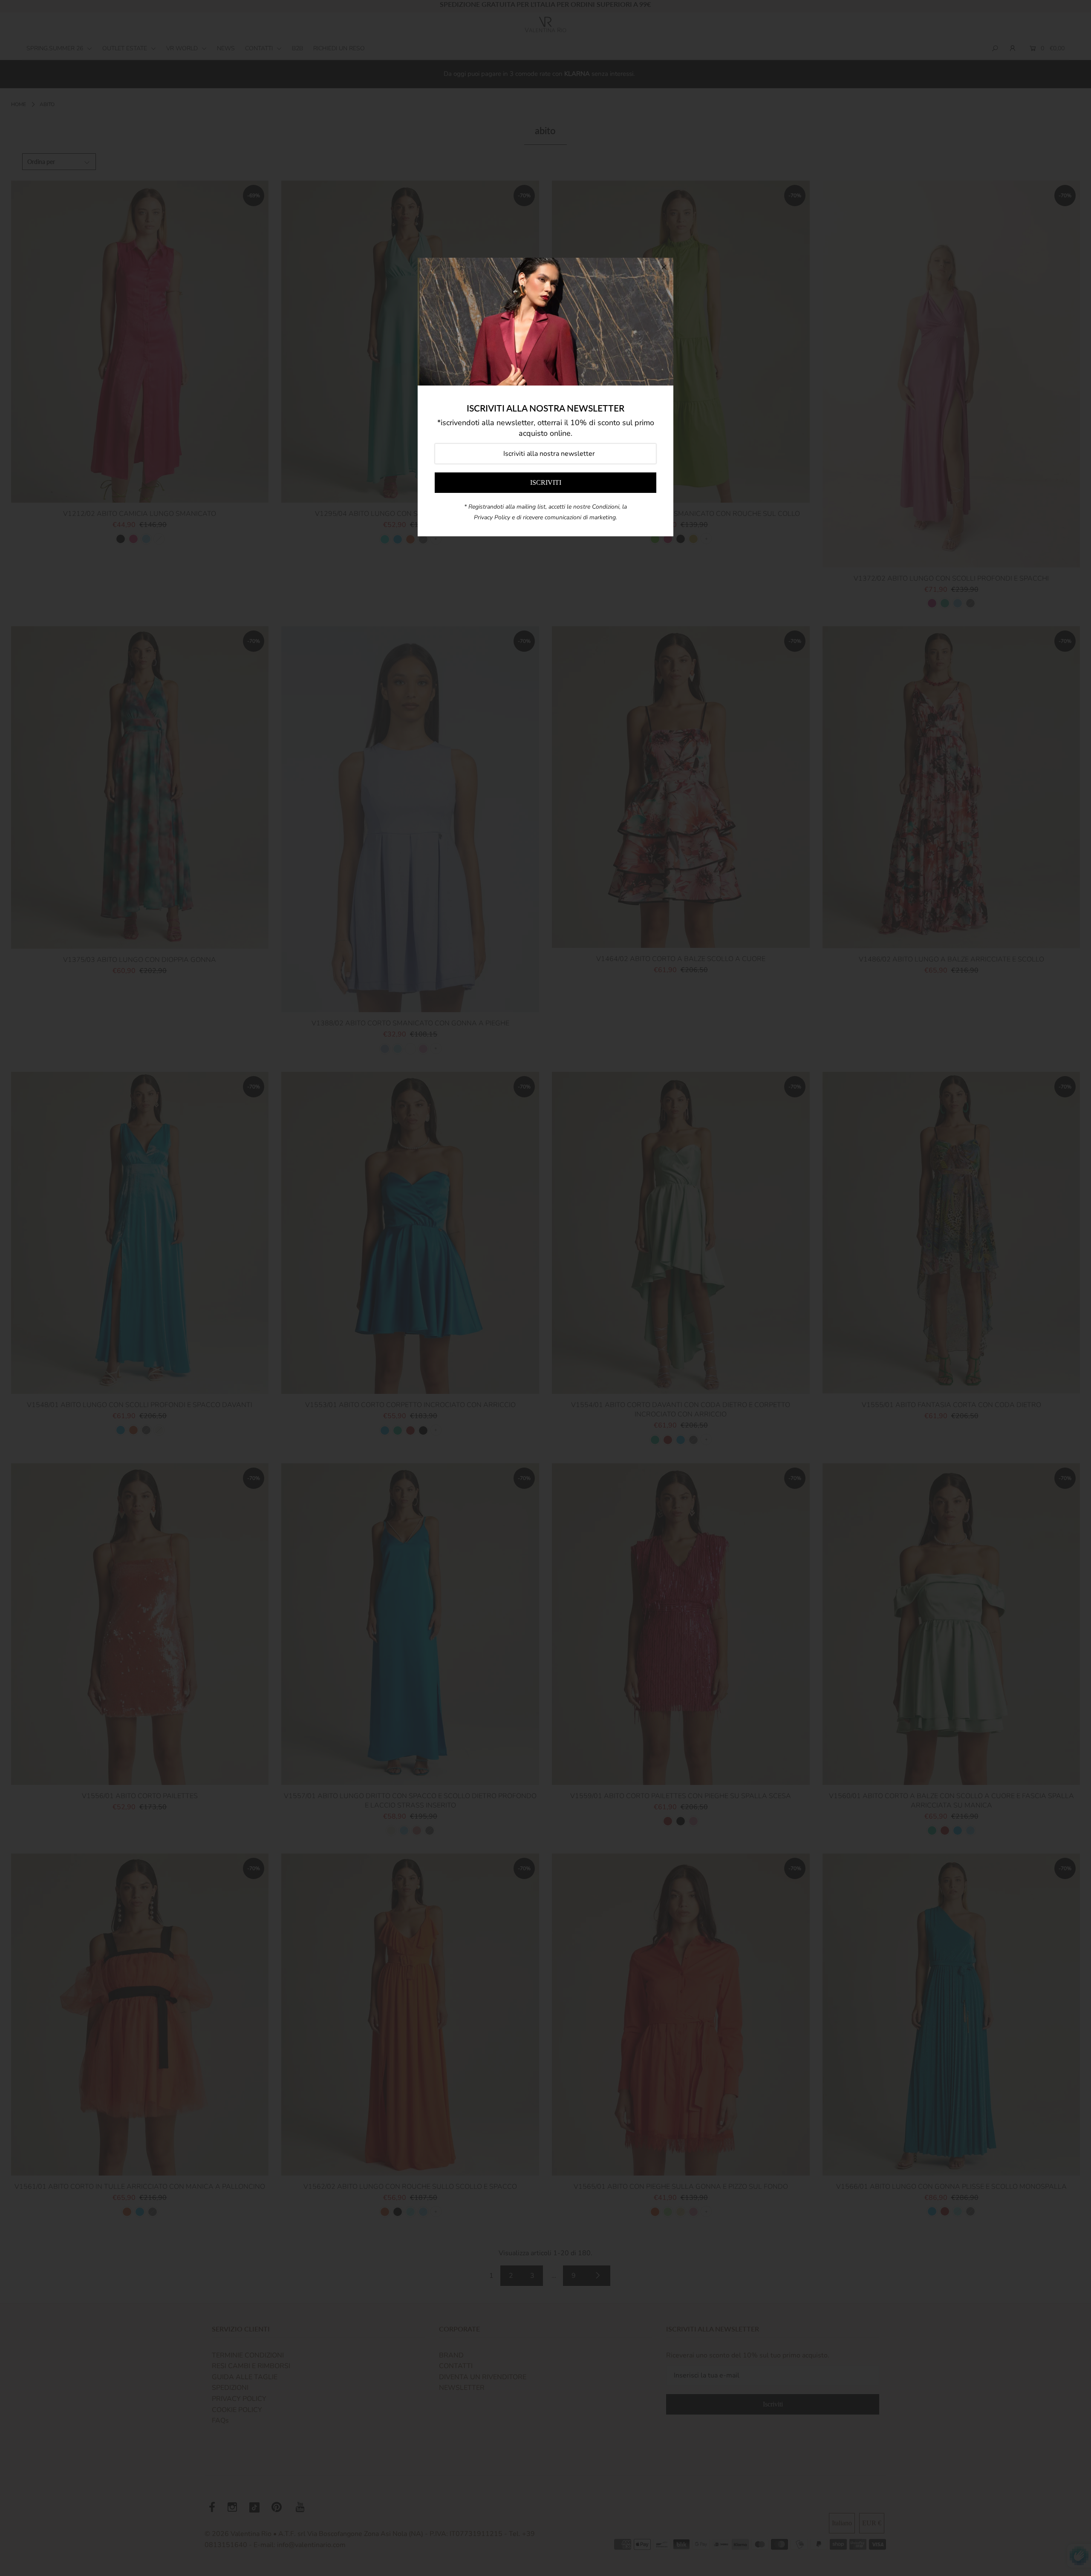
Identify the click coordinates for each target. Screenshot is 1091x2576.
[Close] (664, 267)
